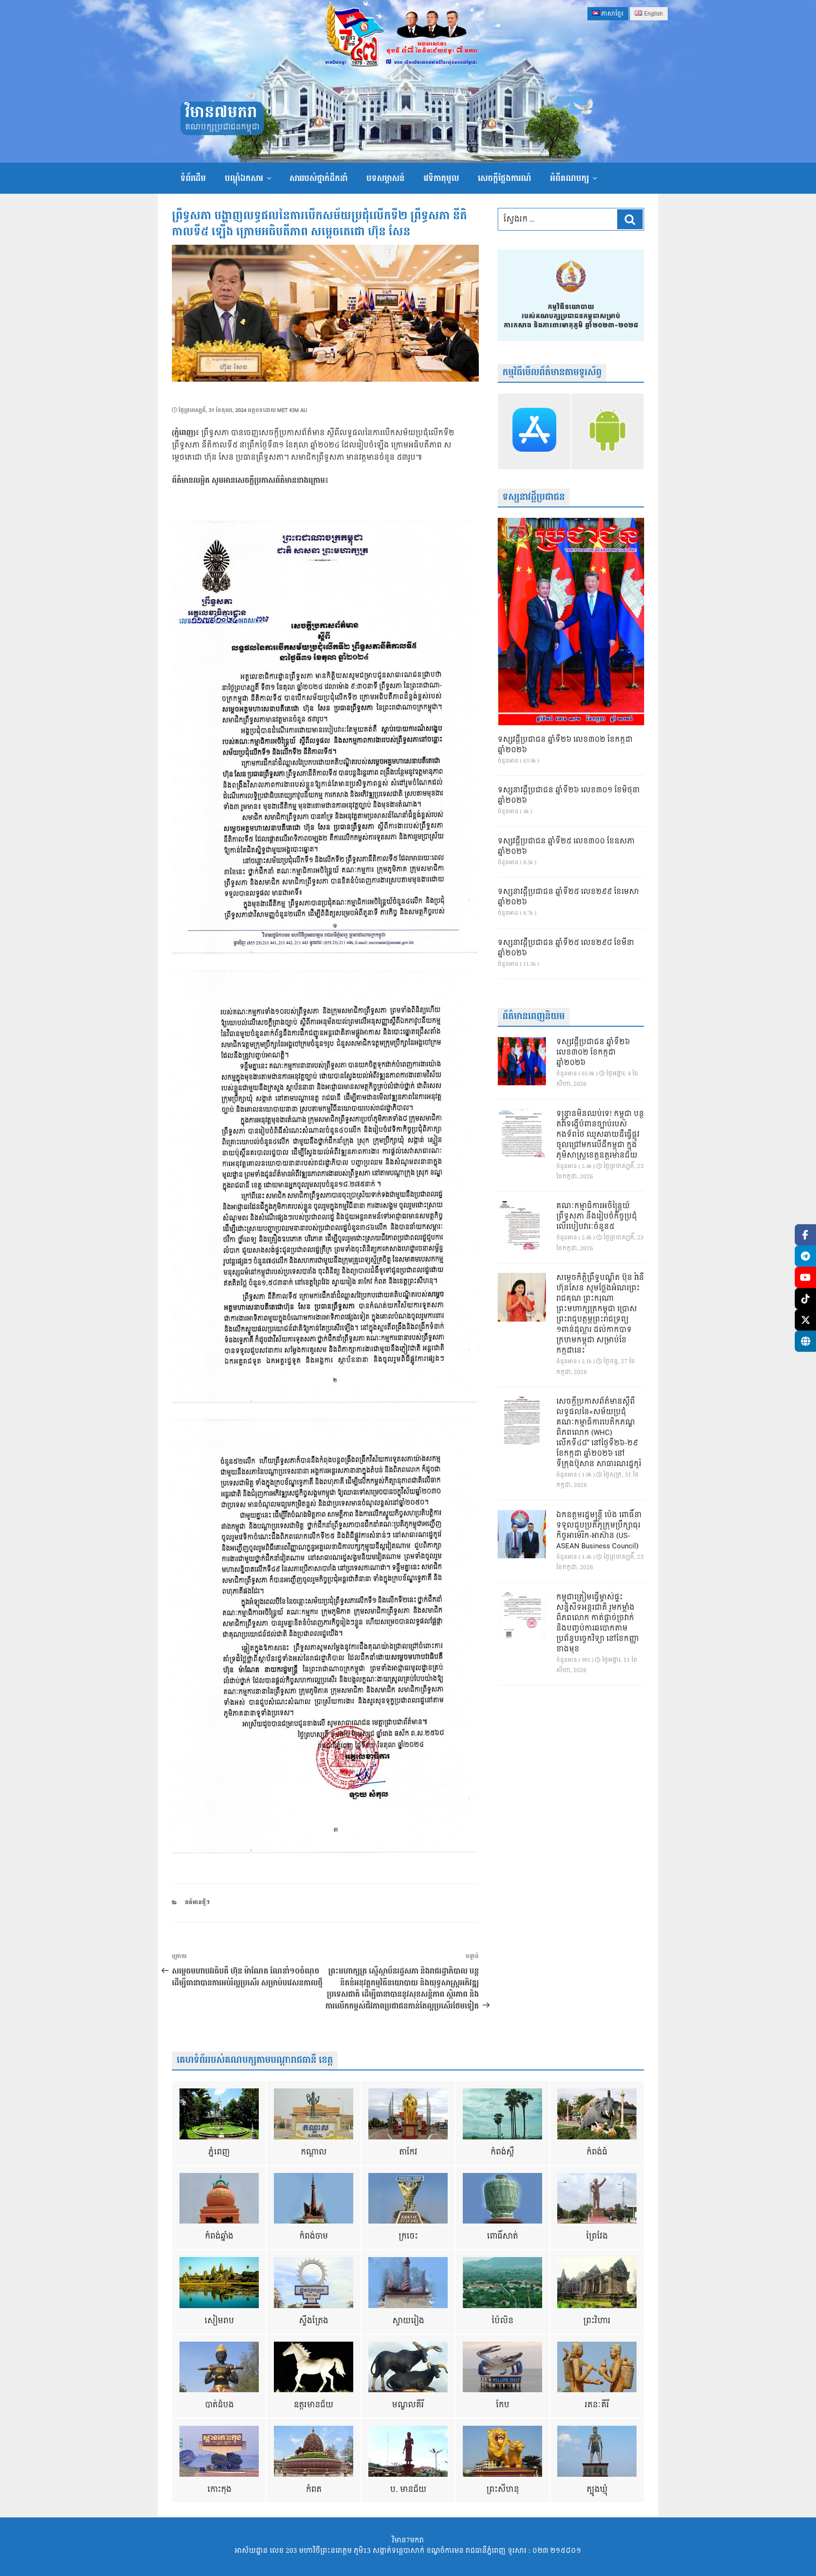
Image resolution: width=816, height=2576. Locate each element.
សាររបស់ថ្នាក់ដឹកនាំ (319, 178)
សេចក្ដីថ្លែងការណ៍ (505, 178)
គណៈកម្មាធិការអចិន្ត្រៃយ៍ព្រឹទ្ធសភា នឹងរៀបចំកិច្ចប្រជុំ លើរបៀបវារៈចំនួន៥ (597, 1217)
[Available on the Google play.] (608, 431)
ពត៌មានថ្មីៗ (197, 1902)
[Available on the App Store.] (534, 431)
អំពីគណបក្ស (569, 178)
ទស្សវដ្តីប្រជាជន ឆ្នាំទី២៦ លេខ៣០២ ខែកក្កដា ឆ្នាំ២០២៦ (565, 745)
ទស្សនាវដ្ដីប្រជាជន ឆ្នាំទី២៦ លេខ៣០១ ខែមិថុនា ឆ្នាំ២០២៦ (569, 796)
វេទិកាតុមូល (441, 178)
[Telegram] (805, 1256)
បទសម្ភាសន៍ (386, 178)
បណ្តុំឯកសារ (244, 178)
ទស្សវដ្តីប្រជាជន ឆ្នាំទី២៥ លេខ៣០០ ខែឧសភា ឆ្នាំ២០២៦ (566, 847)
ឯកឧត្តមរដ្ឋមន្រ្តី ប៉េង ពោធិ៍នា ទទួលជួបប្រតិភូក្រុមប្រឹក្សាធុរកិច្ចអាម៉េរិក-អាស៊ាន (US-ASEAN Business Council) (599, 1531)
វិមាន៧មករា (221, 113)
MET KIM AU (292, 410)
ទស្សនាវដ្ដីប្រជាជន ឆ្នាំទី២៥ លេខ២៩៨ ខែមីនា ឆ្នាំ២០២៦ (566, 948)
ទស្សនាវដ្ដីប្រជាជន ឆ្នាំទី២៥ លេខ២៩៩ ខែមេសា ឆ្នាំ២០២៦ (568, 897)
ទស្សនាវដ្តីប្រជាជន (534, 497)
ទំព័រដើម (193, 178)
